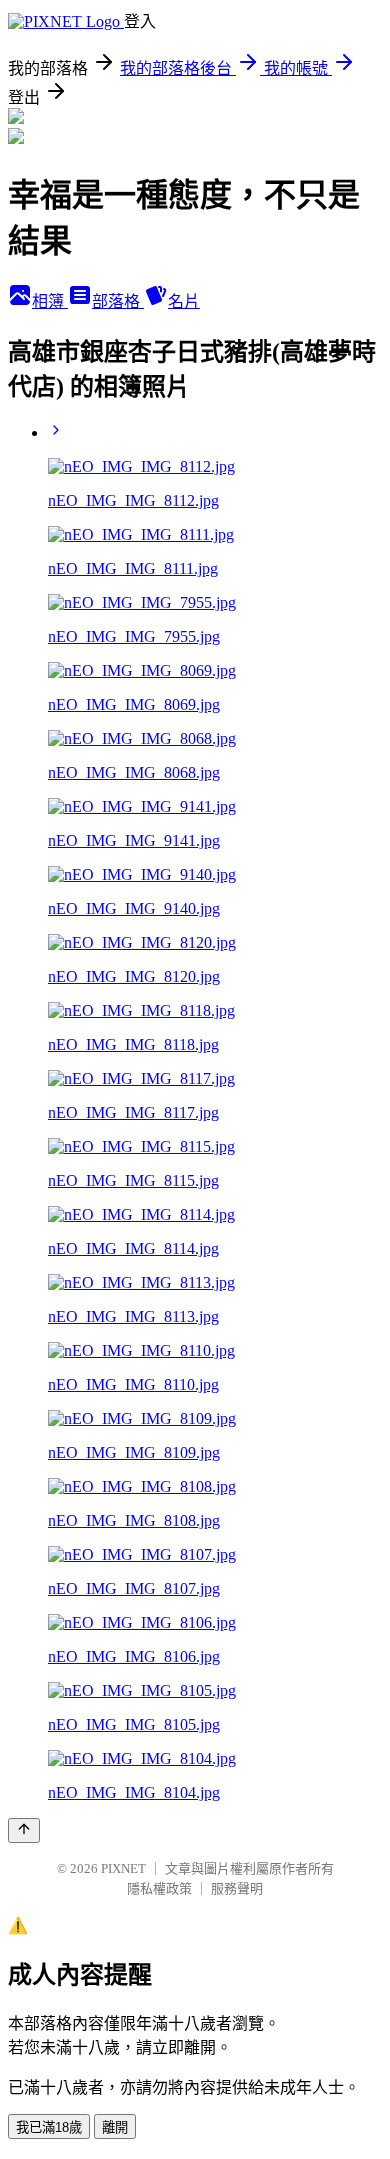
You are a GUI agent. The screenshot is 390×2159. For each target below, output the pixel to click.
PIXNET (123, 1868)
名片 (184, 301)
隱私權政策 (159, 1888)
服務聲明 (237, 1888)
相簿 (50, 301)
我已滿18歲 (49, 2127)
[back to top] (24, 1830)
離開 (115, 2127)
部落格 (118, 301)
